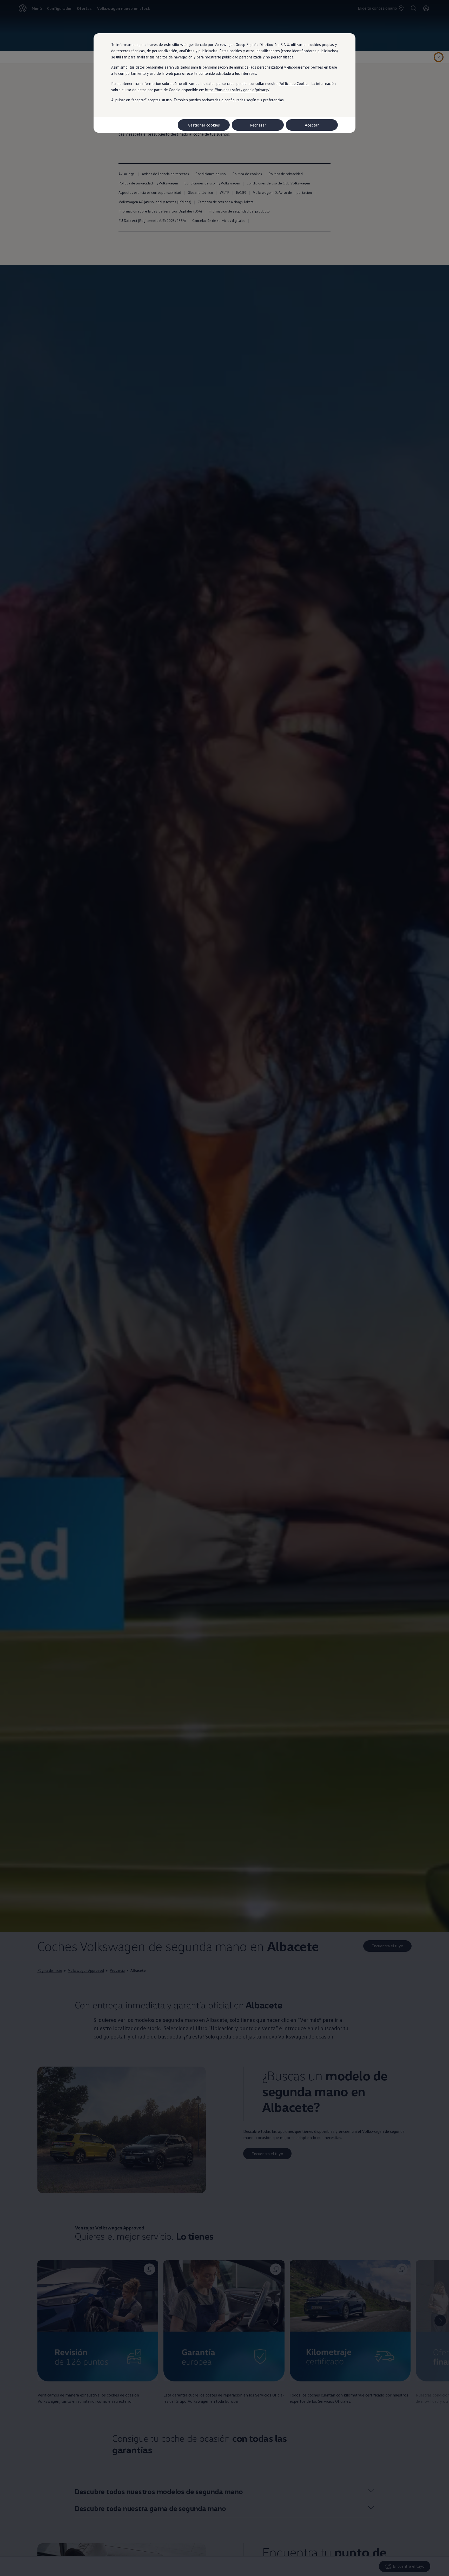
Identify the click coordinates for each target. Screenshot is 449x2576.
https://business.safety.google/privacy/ (237, 90)
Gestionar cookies (204, 125)
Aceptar (312, 125)
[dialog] (224, 1288)
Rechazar (258, 125)
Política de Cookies (294, 83)
